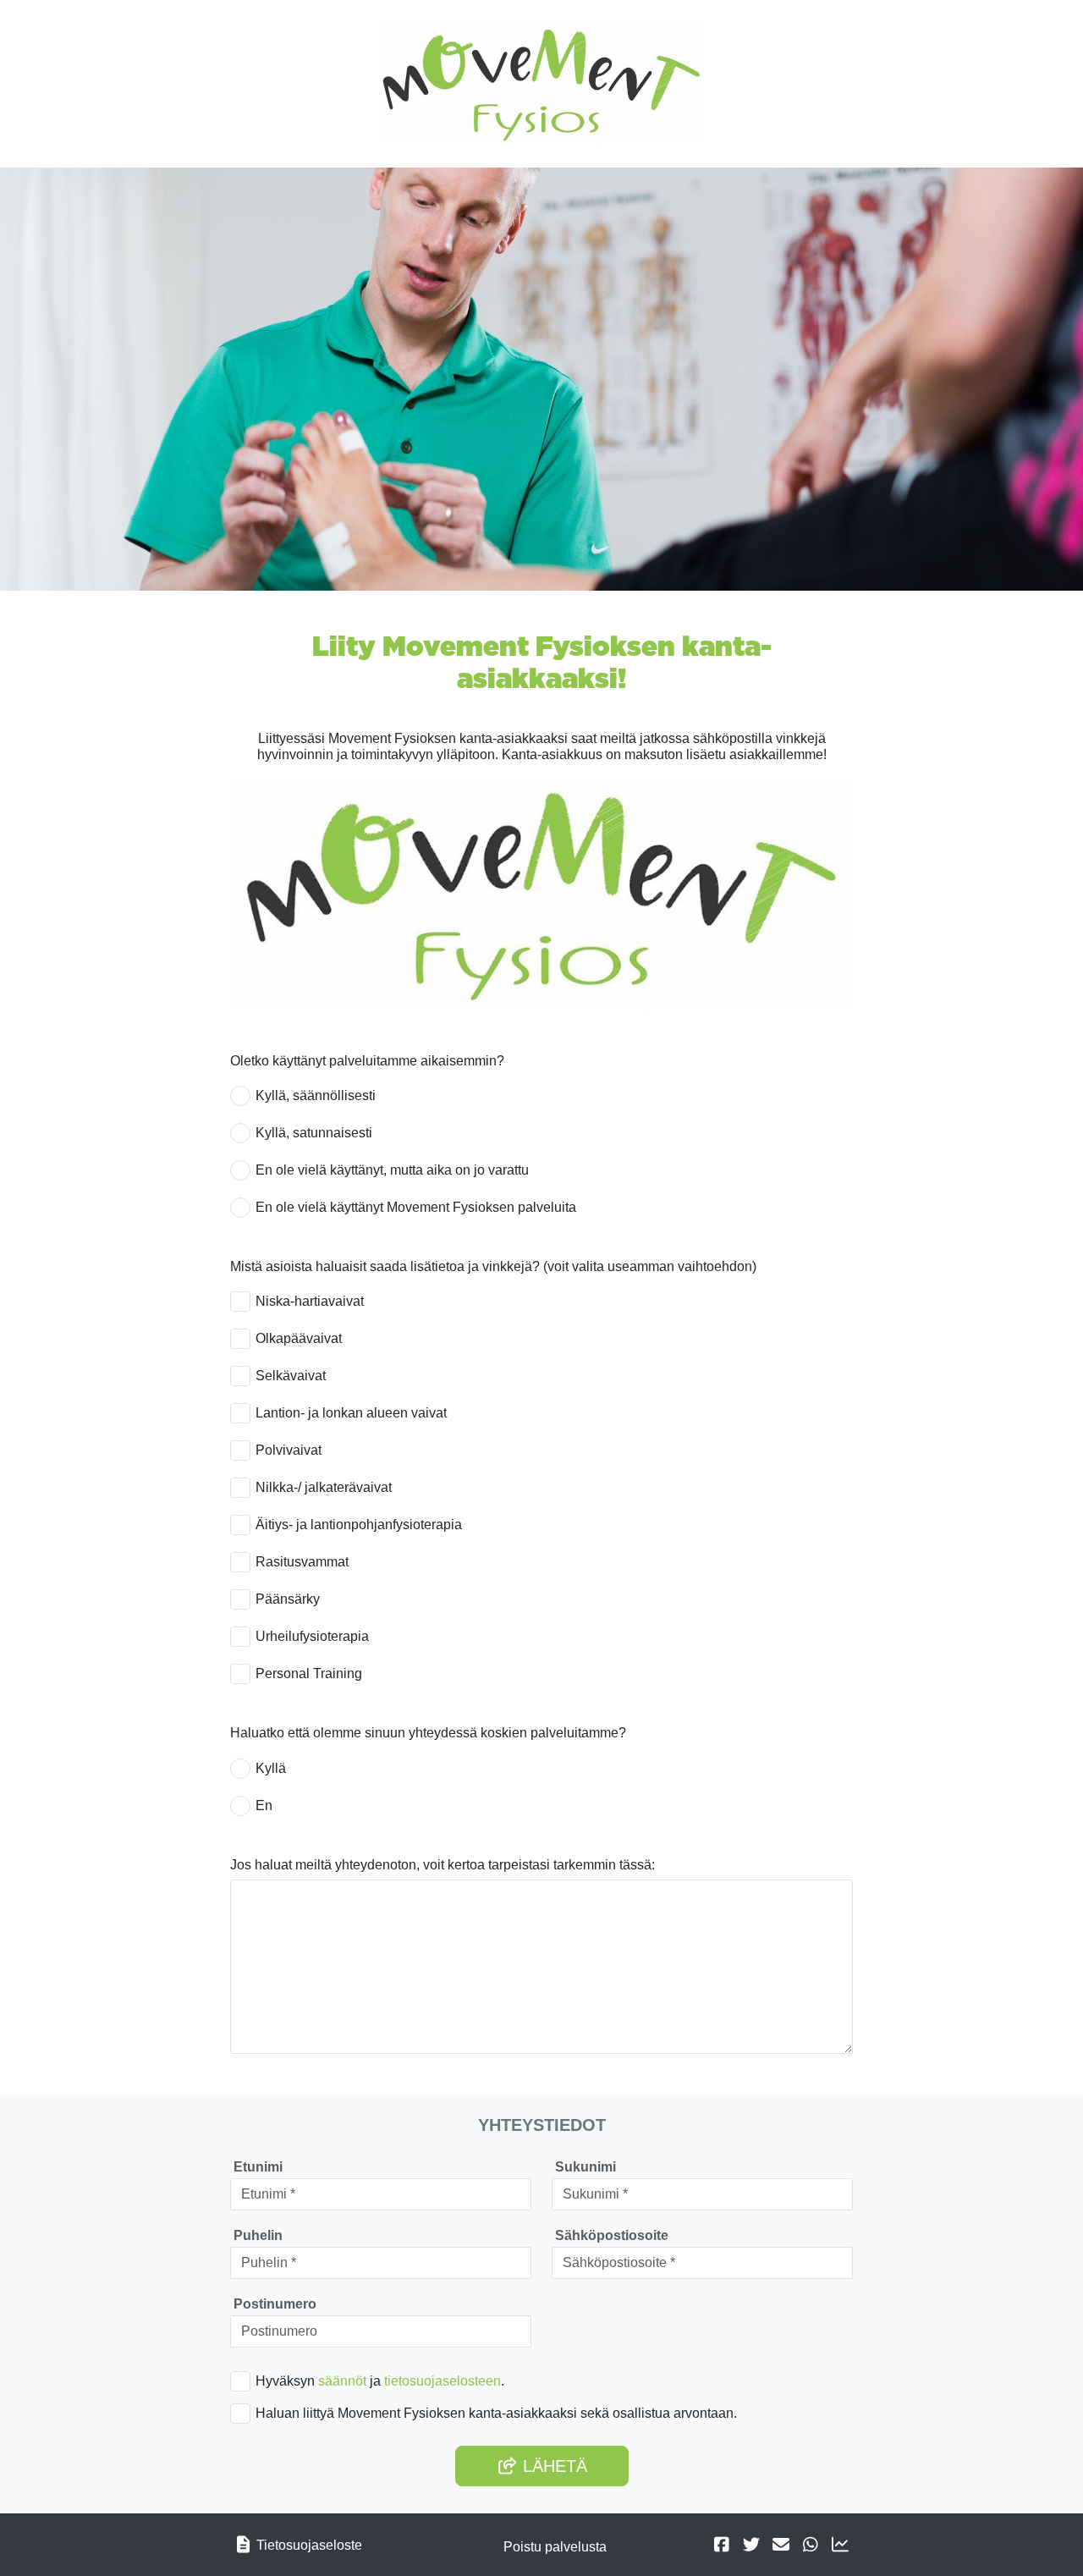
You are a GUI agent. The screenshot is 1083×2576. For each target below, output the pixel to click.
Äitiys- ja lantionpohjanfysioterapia (359, 1525)
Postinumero (275, 2304)
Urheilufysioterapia (312, 1636)
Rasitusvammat (302, 1562)
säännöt (342, 2381)
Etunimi (258, 2167)
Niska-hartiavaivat (310, 1301)
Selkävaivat (291, 1376)
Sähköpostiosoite (612, 2235)
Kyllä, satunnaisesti (314, 1133)
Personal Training (309, 1673)
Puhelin (258, 2235)
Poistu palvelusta (555, 2547)
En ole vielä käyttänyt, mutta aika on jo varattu (392, 1170)
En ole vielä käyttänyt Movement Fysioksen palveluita (416, 1207)
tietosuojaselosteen (443, 2381)
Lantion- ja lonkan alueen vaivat (351, 1413)
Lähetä (552, 2466)
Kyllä (271, 1768)
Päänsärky (288, 1599)
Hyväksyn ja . (380, 2381)
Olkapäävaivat (299, 1338)
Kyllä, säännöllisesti (316, 1095)
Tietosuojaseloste (309, 2545)
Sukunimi (585, 2167)
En (264, 1805)
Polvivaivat (289, 1450)
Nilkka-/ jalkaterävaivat (324, 1487)
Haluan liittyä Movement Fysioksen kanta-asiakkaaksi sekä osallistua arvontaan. (496, 2413)
